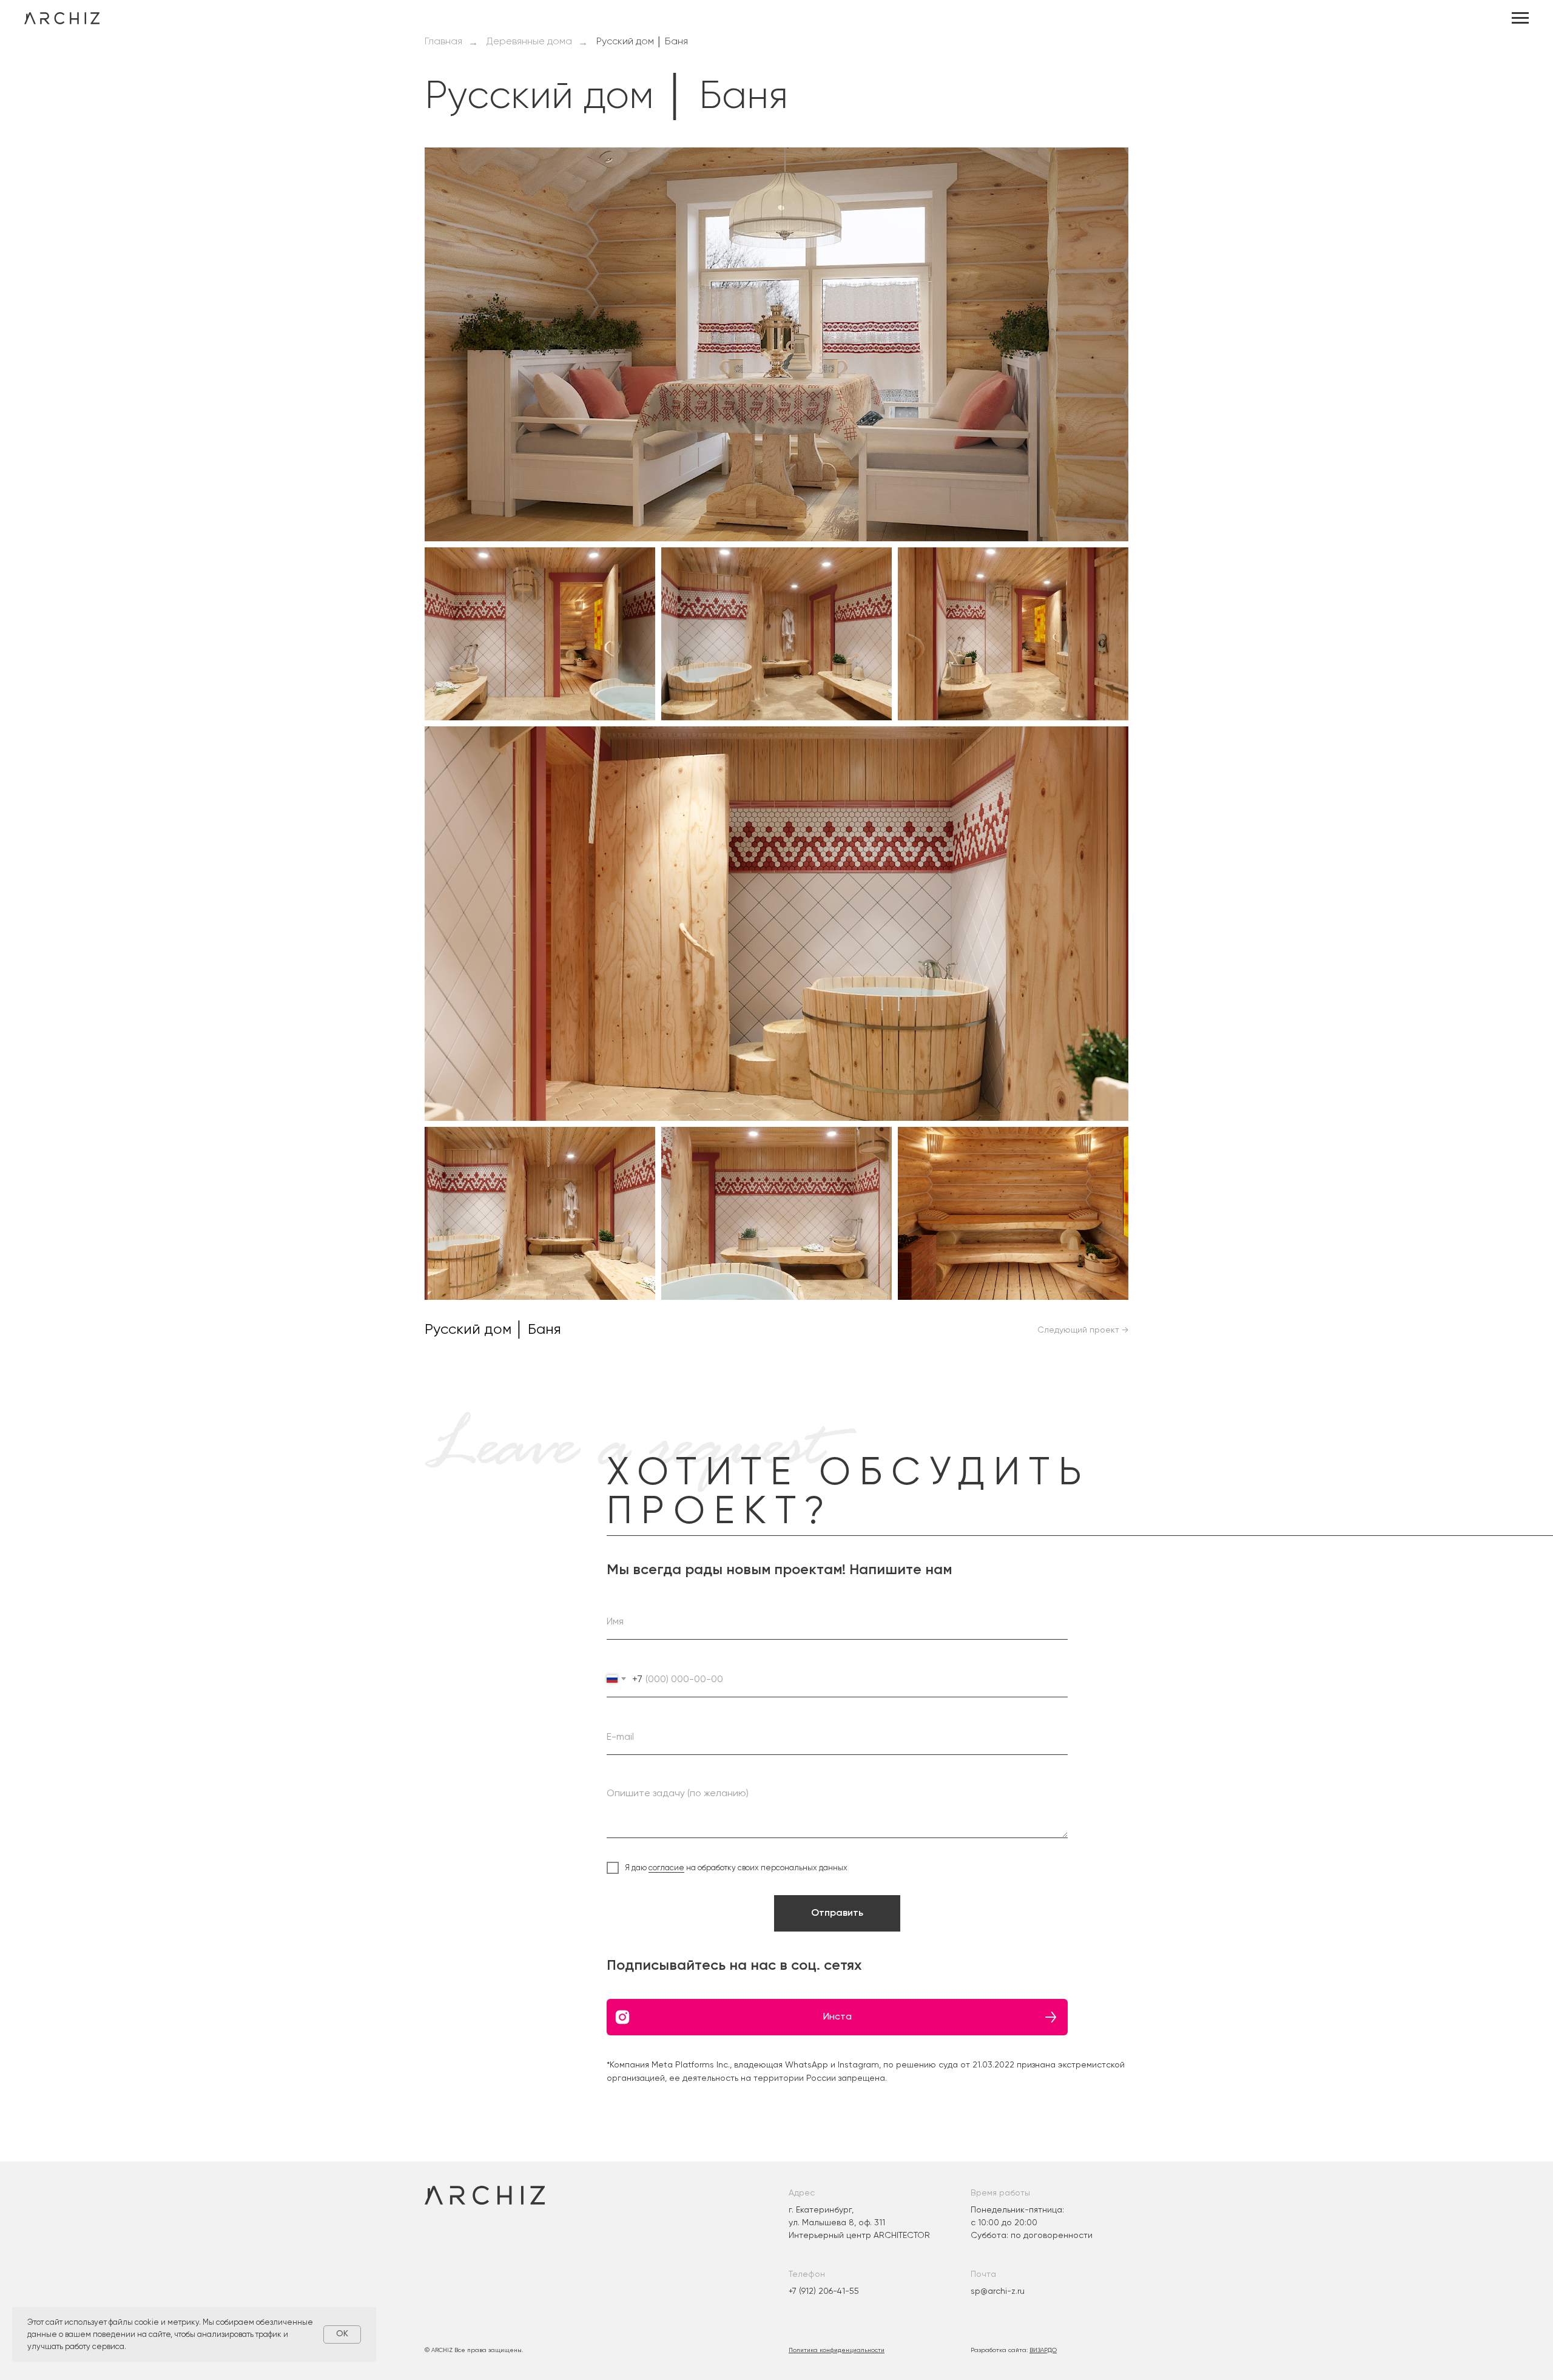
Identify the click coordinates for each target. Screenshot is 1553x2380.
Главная (443, 42)
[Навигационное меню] (1520, 18)
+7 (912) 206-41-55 (824, 2291)
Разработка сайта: (1014, 2350)
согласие (666, 1868)
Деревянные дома (529, 42)
